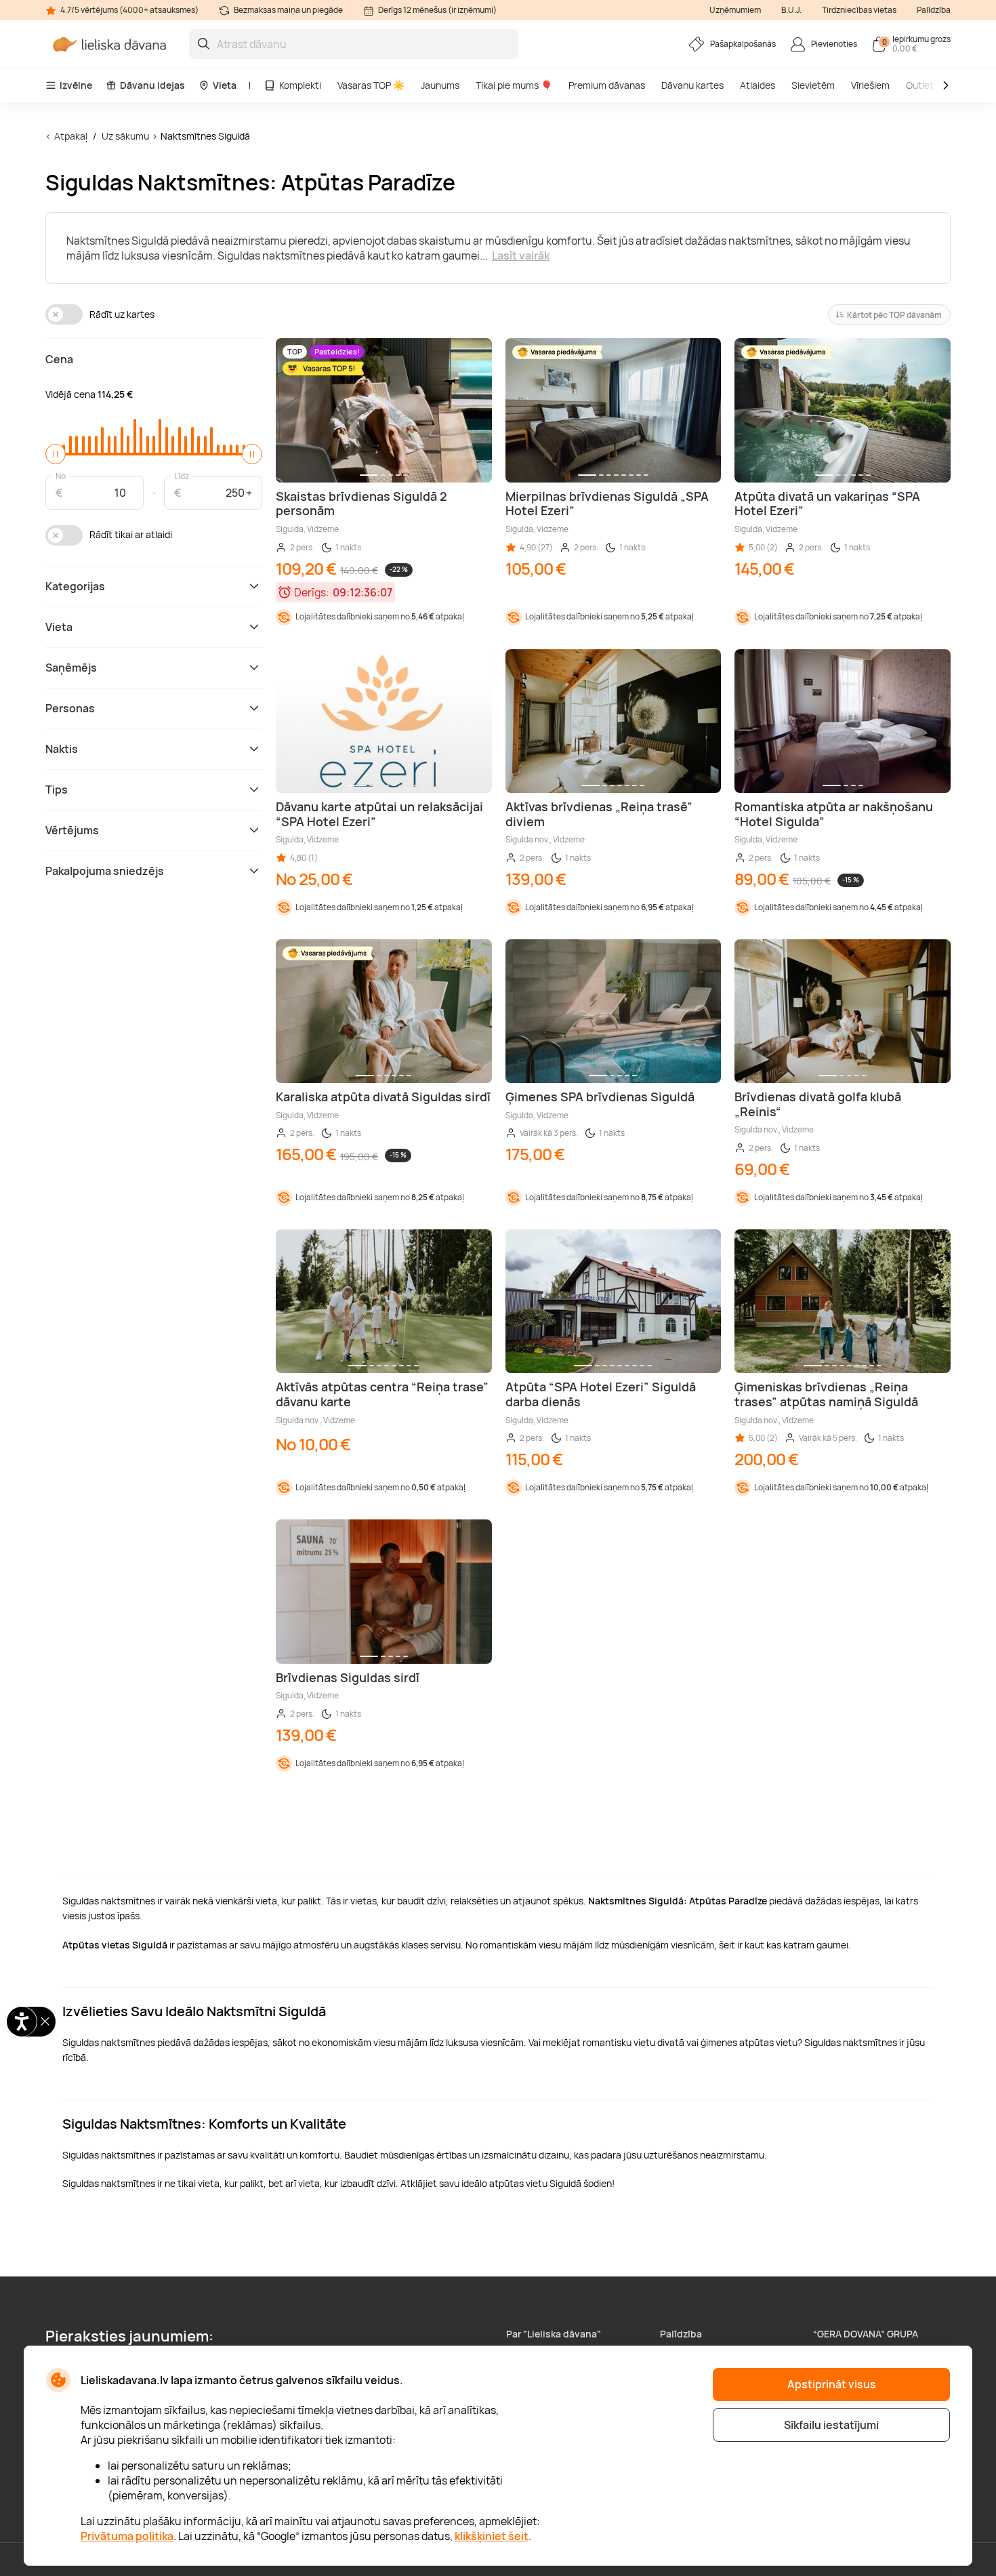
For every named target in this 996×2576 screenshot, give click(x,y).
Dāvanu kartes (692, 85)
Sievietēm (813, 85)
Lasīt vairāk (521, 255)
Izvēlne (76, 85)
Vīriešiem (870, 85)
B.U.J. (791, 10)
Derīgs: (312, 592)
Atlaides (758, 85)
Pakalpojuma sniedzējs (105, 871)
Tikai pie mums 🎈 (514, 85)
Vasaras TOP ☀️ (371, 85)
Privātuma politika (127, 2536)
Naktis (62, 749)
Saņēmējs (71, 668)
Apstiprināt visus (832, 2384)
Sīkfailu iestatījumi (831, 2425)
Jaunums (440, 85)
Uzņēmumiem (735, 10)
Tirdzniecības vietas (859, 10)
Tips (57, 790)
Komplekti (300, 85)
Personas (70, 708)
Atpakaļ (71, 136)
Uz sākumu (125, 136)
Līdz (182, 475)
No (61, 475)
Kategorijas (75, 586)
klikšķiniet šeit (492, 2536)
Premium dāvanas (607, 85)
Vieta (225, 85)
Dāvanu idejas (152, 85)
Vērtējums (72, 830)
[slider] (56, 454)
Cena (59, 359)
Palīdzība (934, 10)
